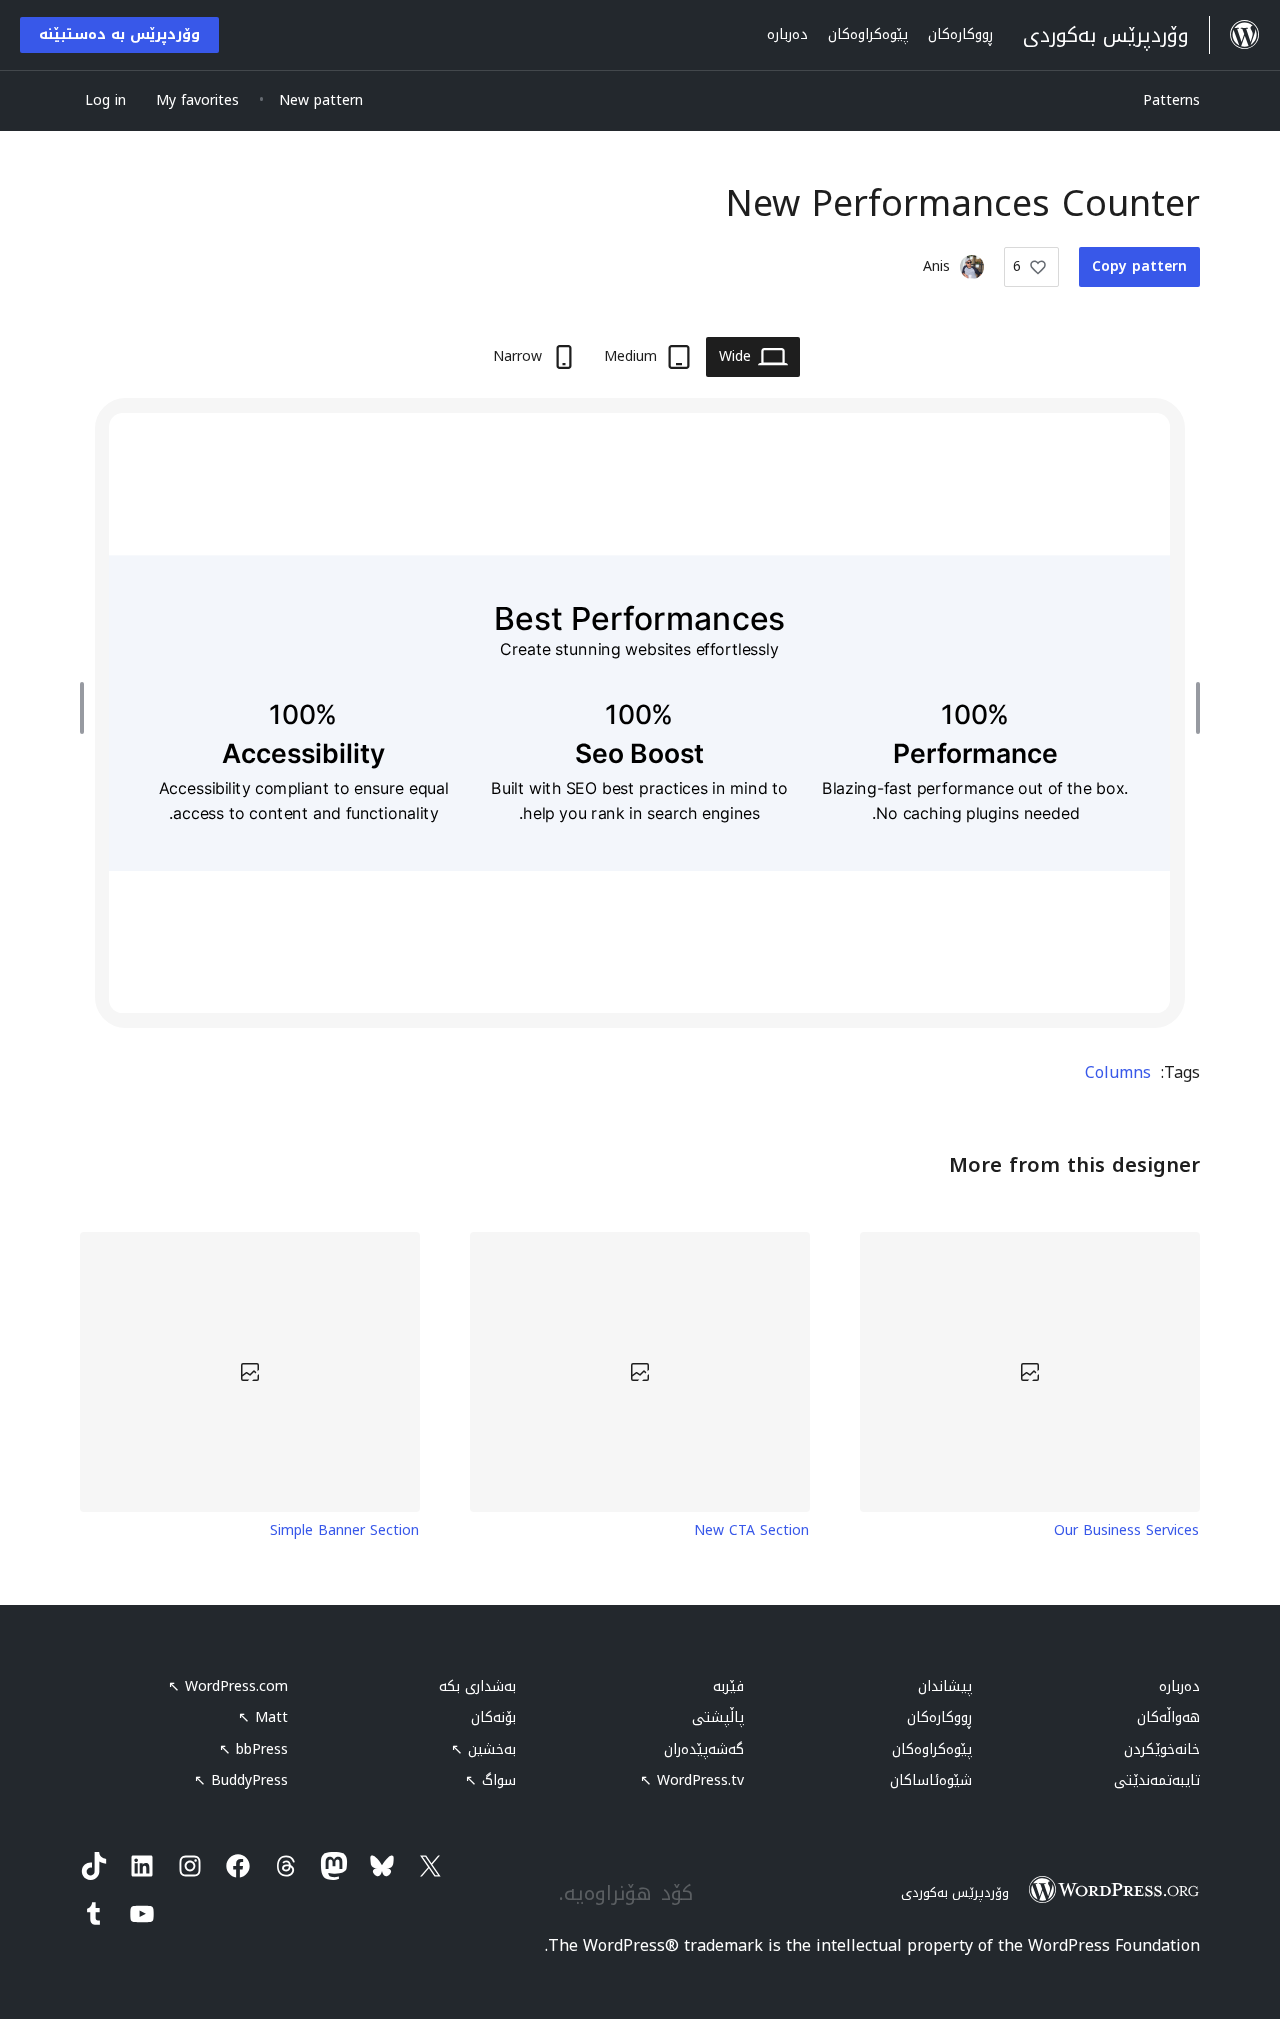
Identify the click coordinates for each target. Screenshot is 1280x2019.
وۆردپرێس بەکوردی (955, 1892)
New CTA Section (751, 1531)
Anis (936, 266)
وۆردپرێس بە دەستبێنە (119, 34)
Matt (263, 1717)
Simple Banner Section (344, 1531)
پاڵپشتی (718, 1717)
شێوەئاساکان (931, 1780)
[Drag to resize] (1193, 708)
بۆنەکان (493, 1717)
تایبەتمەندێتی (1157, 1780)
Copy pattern (1139, 266)
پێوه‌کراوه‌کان (932, 1749)
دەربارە (1179, 1686)
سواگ (490, 1780)
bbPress (253, 1749)
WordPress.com (228, 1686)
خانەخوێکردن (1162, 1749)
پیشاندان (945, 1686)
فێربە (728, 1686)
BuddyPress (241, 1780)
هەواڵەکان (1168, 1717)
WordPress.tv (692, 1780)
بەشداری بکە (477, 1686)
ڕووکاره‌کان (939, 1717)
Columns (1118, 1072)
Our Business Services (1126, 1531)
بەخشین (483, 1749)
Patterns (1171, 100)
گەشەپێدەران (704, 1749)
